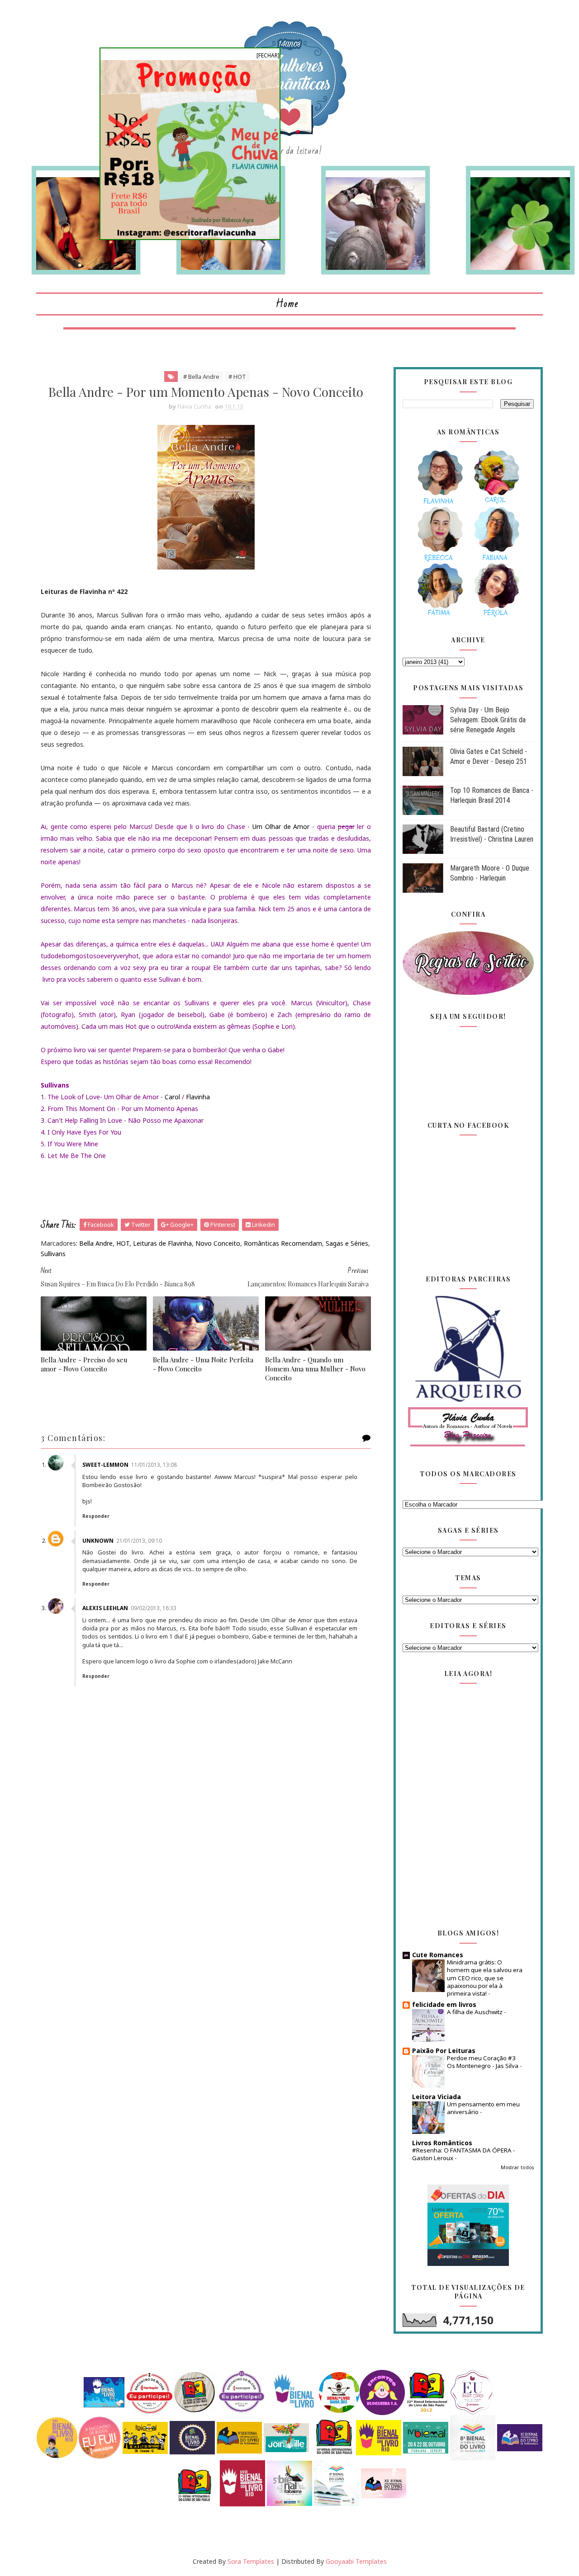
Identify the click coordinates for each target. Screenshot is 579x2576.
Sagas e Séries (347, 1243)
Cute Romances (438, 1955)
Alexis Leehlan (105, 1608)
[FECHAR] (268, 55)
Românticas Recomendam (283, 1243)
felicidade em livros (444, 2004)
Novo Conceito (218, 1243)
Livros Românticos (442, 2143)
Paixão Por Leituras (444, 2051)
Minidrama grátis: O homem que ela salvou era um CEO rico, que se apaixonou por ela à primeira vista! (485, 1978)
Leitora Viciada (437, 2097)
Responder (96, 1516)
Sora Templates (251, 2561)
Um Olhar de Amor (281, 826)
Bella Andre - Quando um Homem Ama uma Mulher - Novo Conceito (315, 1369)
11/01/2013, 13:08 (154, 1465)
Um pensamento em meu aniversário (483, 2108)
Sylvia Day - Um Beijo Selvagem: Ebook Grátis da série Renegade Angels (488, 720)
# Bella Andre (201, 377)
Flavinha (198, 1097)
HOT (123, 1243)
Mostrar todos (517, 2167)
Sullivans (53, 1254)
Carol (172, 1097)
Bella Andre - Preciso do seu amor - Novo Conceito (84, 1364)
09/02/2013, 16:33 (154, 1608)
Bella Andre (96, 1243)
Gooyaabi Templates (356, 2561)
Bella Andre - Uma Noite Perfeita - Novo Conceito (203, 1364)
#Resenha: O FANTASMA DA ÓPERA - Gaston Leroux (464, 2154)
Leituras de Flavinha (162, 1243)
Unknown (98, 1541)
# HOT (237, 377)
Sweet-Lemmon (105, 1465)
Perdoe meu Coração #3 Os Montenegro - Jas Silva (483, 2062)
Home (287, 304)
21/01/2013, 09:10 (139, 1541)
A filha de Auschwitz (475, 2012)
